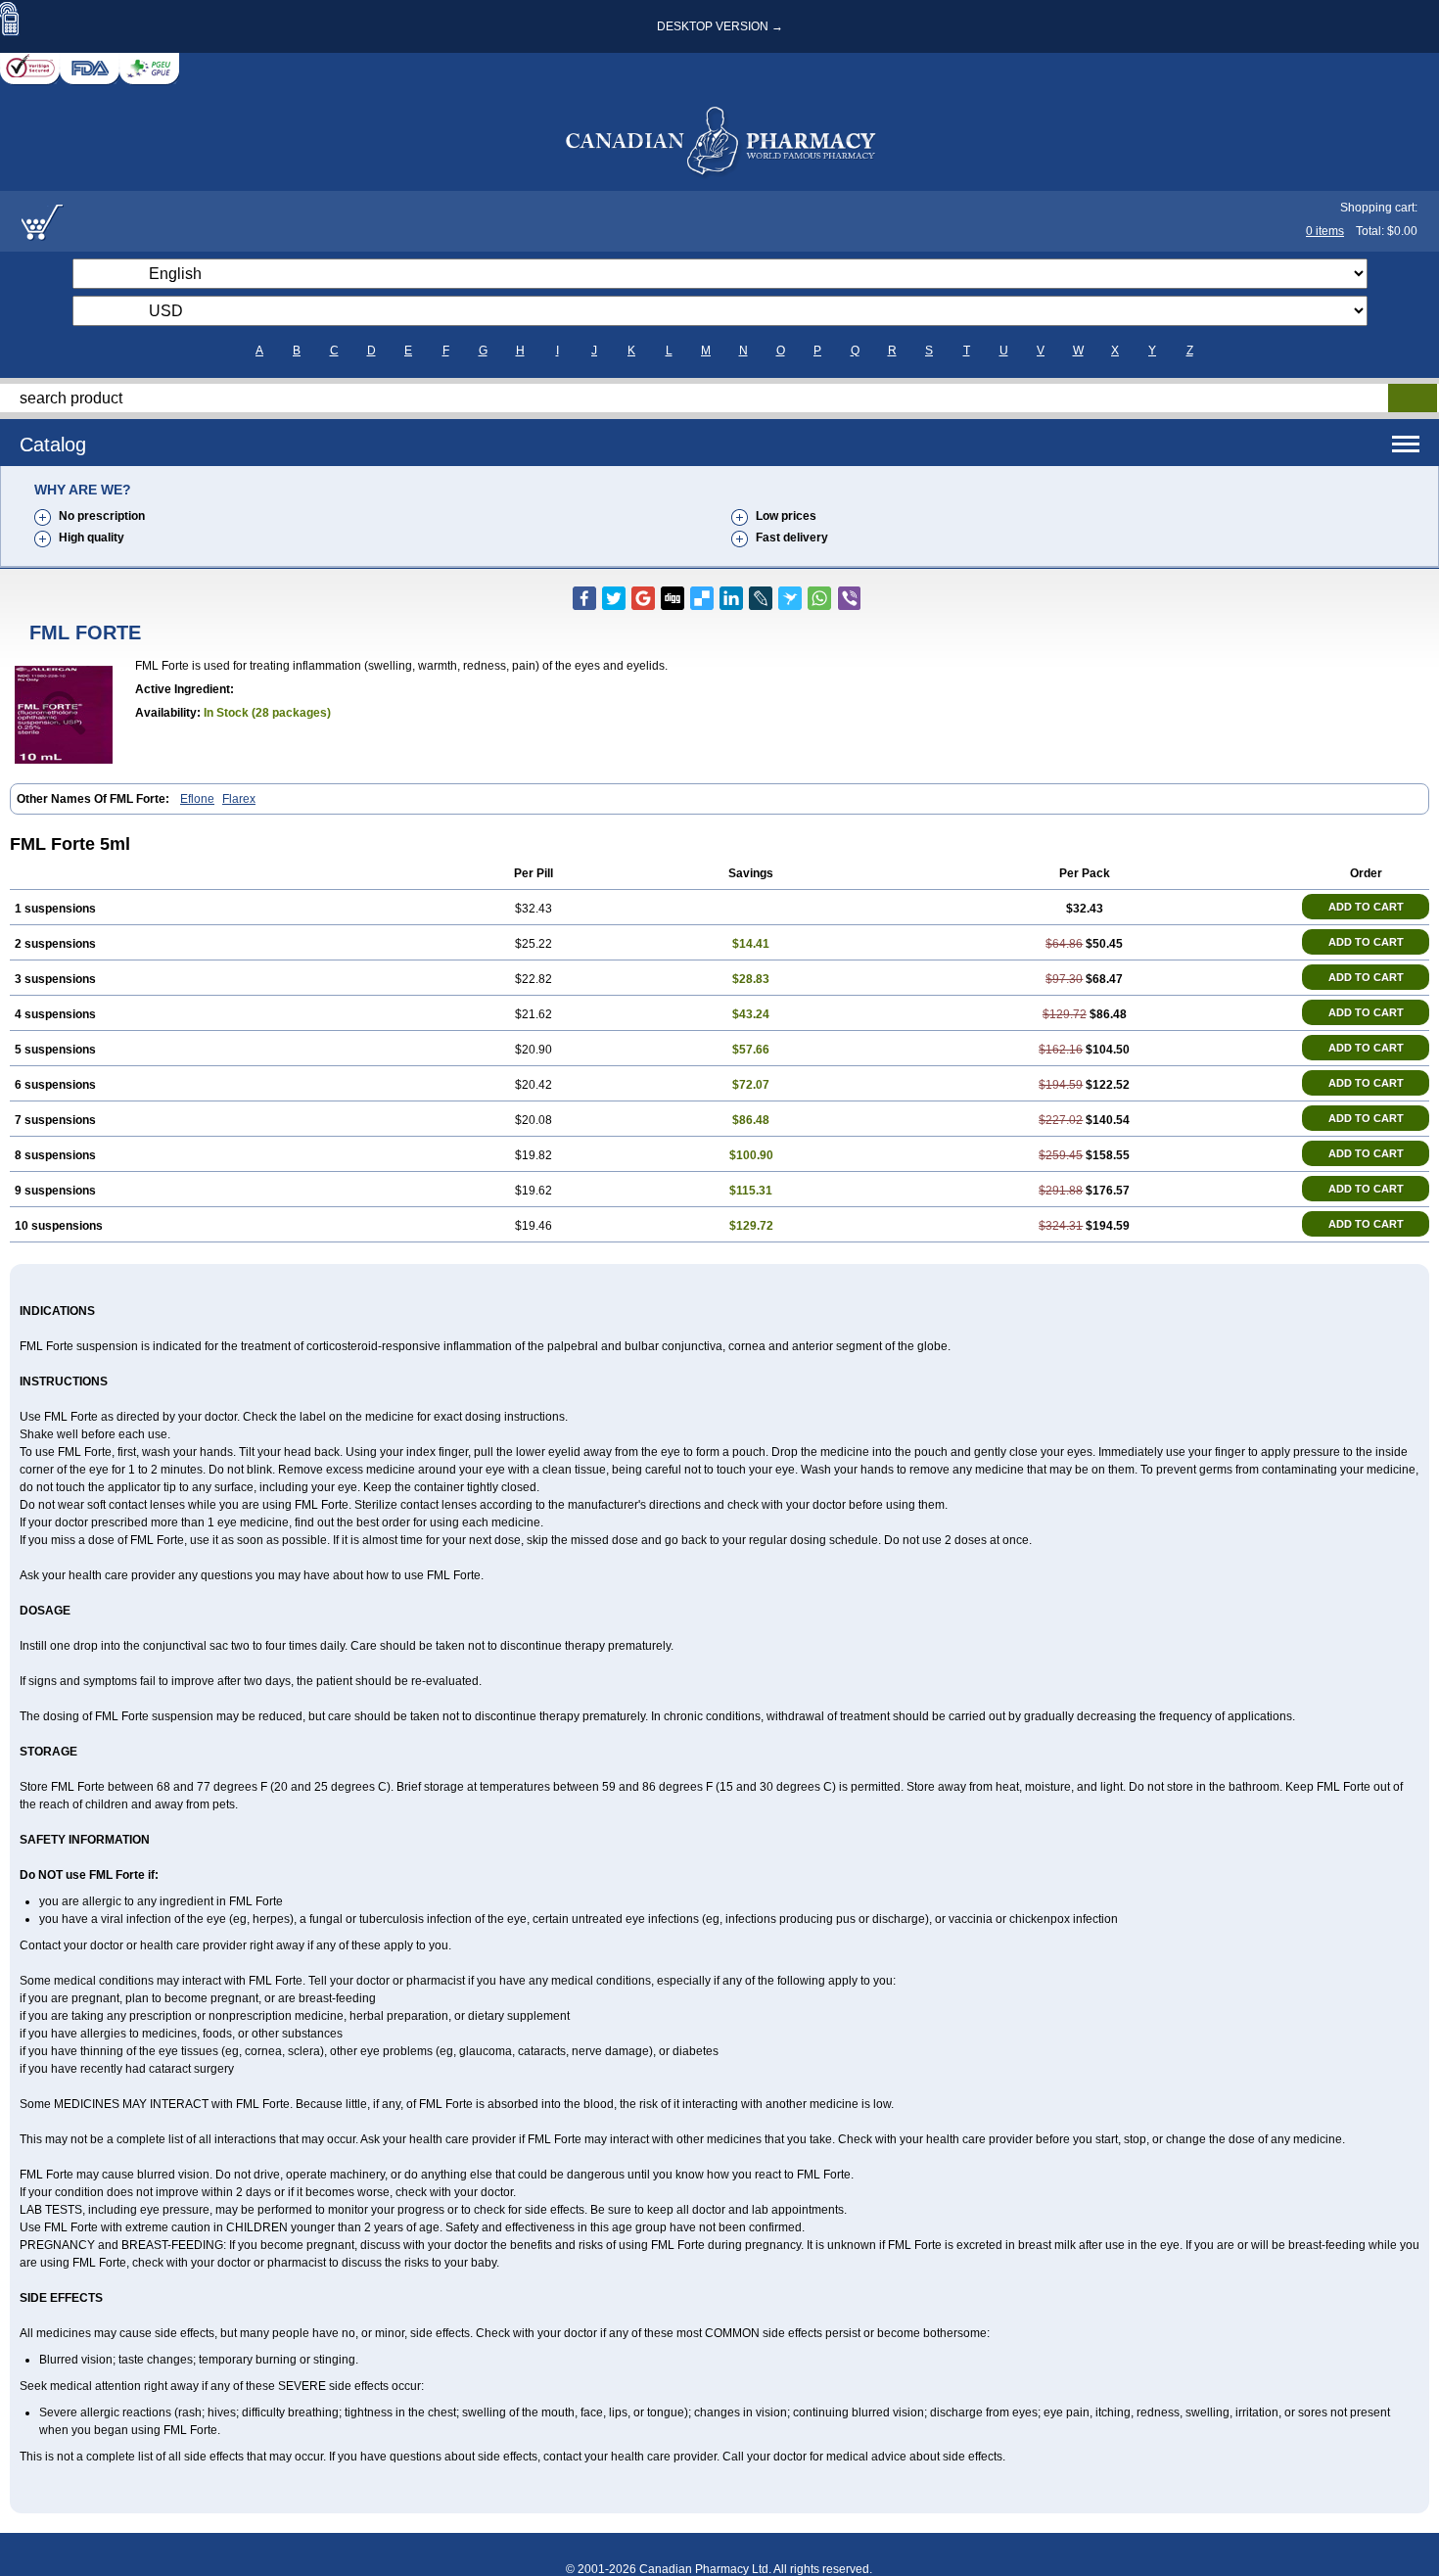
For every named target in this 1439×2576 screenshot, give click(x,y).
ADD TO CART (1366, 907)
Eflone (197, 799)
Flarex (239, 799)
